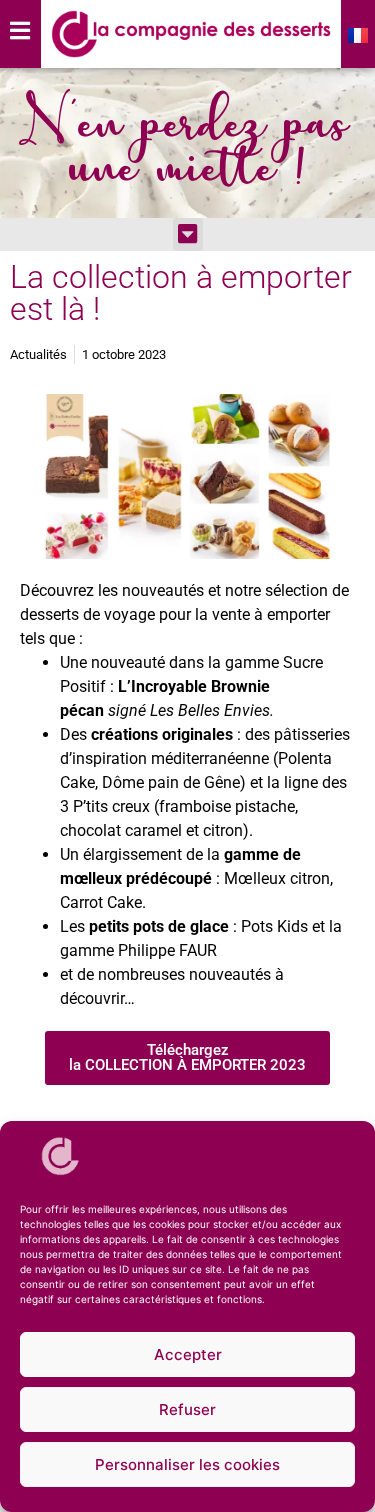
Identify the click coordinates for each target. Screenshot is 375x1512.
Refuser (187, 1409)
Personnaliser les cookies (187, 1464)
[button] (188, 234)
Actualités (38, 354)
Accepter (188, 1354)
